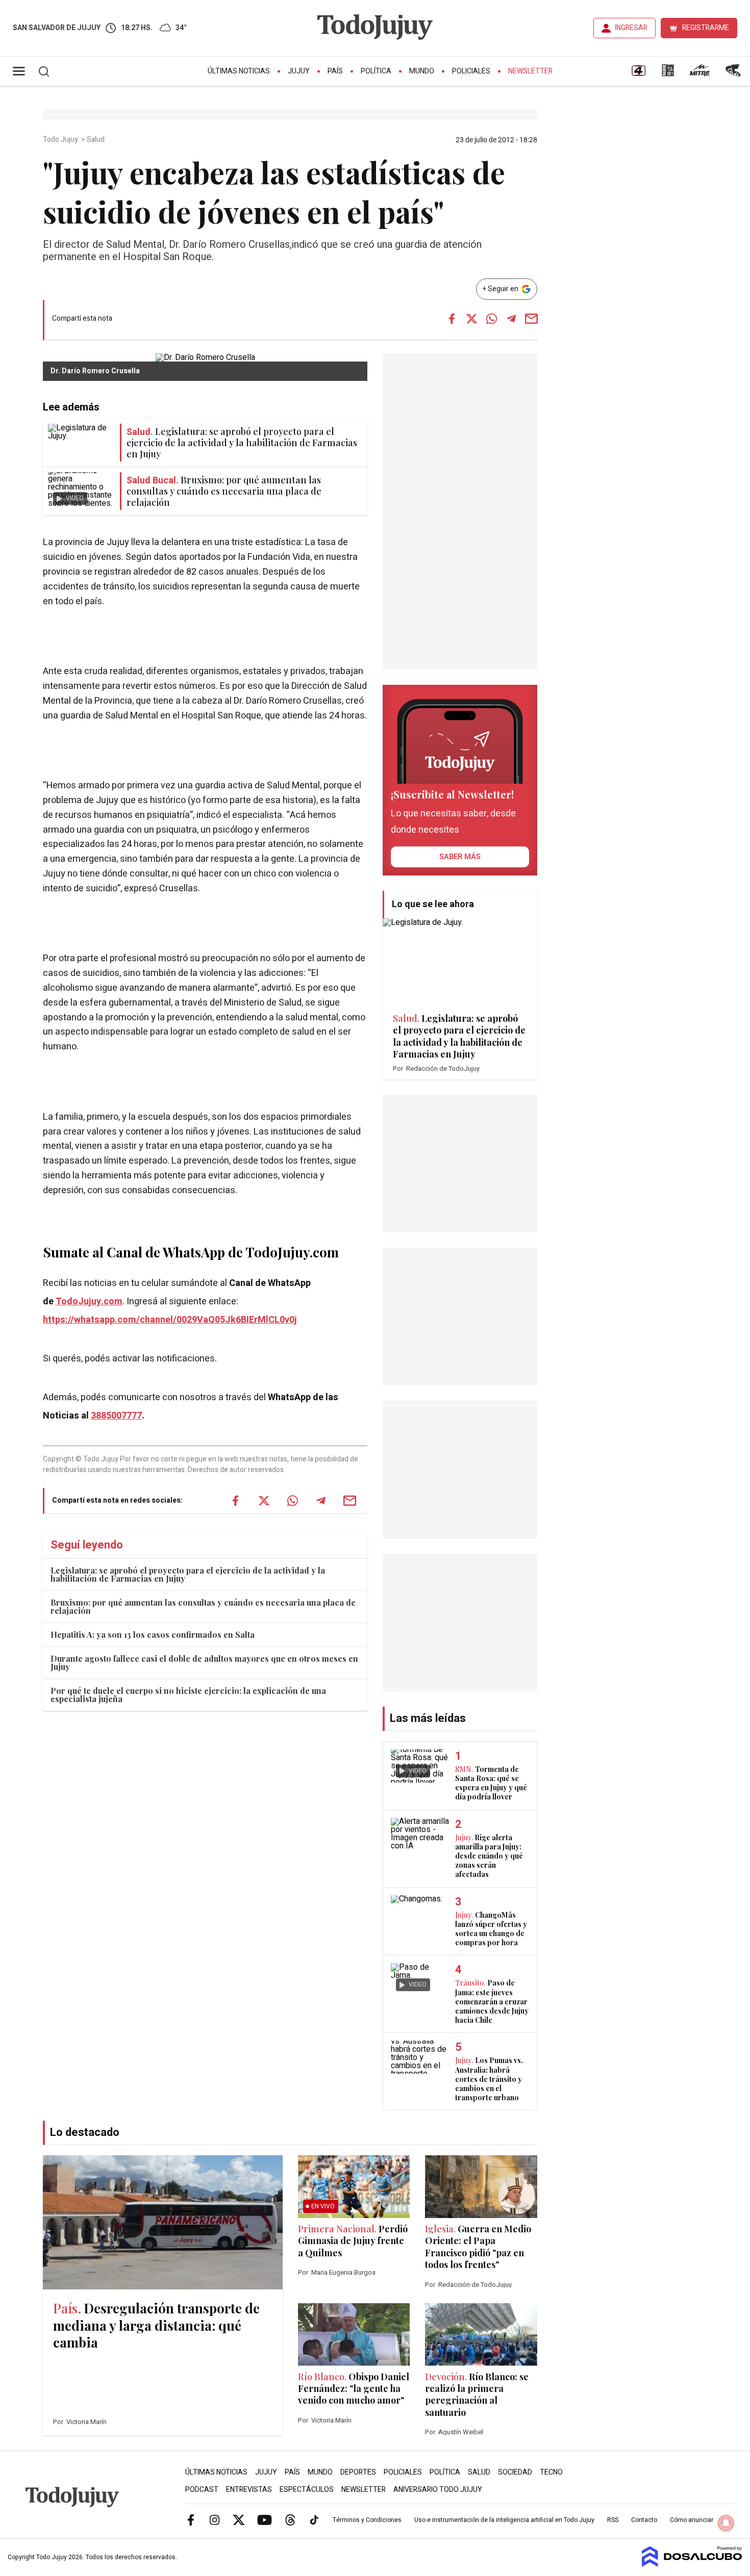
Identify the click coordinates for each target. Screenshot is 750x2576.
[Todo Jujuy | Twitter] (239, 2519)
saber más (460, 857)
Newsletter (530, 71)
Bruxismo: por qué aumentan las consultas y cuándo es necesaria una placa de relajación (203, 1606)
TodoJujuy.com (89, 1302)
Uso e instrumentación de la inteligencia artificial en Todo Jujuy (504, 2520)
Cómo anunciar (692, 2520)
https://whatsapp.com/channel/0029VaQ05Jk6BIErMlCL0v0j (170, 1320)
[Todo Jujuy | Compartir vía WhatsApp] (491, 319)
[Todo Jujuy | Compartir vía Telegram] (511, 319)
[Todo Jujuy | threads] (290, 2519)
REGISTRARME (706, 28)
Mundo (422, 71)
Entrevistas (249, 2490)
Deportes (358, 2472)
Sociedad (515, 2472)
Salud (96, 140)
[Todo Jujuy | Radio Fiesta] (734, 74)
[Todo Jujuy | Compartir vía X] (471, 319)
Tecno (551, 2472)
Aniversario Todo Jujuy (438, 2490)
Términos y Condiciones (367, 2520)
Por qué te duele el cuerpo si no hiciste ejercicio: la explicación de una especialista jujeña (188, 1695)
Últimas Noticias (239, 71)
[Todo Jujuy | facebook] (191, 2519)
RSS (613, 2520)
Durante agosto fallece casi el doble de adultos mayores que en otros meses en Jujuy (204, 1663)
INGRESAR (631, 28)
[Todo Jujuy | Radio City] (668, 74)
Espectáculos (307, 2490)
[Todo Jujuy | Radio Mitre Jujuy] (699, 74)
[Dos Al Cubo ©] (692, 2564)
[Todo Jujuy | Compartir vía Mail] (531, 319)
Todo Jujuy (61, 140)
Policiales (471, 71)
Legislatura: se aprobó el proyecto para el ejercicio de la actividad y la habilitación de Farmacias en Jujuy (188, 1574)
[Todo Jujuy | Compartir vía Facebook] (452, 319)
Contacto (644, 2520)
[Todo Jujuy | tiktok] (314, 2519)
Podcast (202, 2490)
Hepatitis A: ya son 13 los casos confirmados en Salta (153, 1634)
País (335, 71)
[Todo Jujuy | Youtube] (265, 2519)
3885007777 (116, 1416)
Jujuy (299, 71)
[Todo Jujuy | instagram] (215, 2519)
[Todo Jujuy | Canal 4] (638, 74)
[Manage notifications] (726, 2523)
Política (376, 71)
